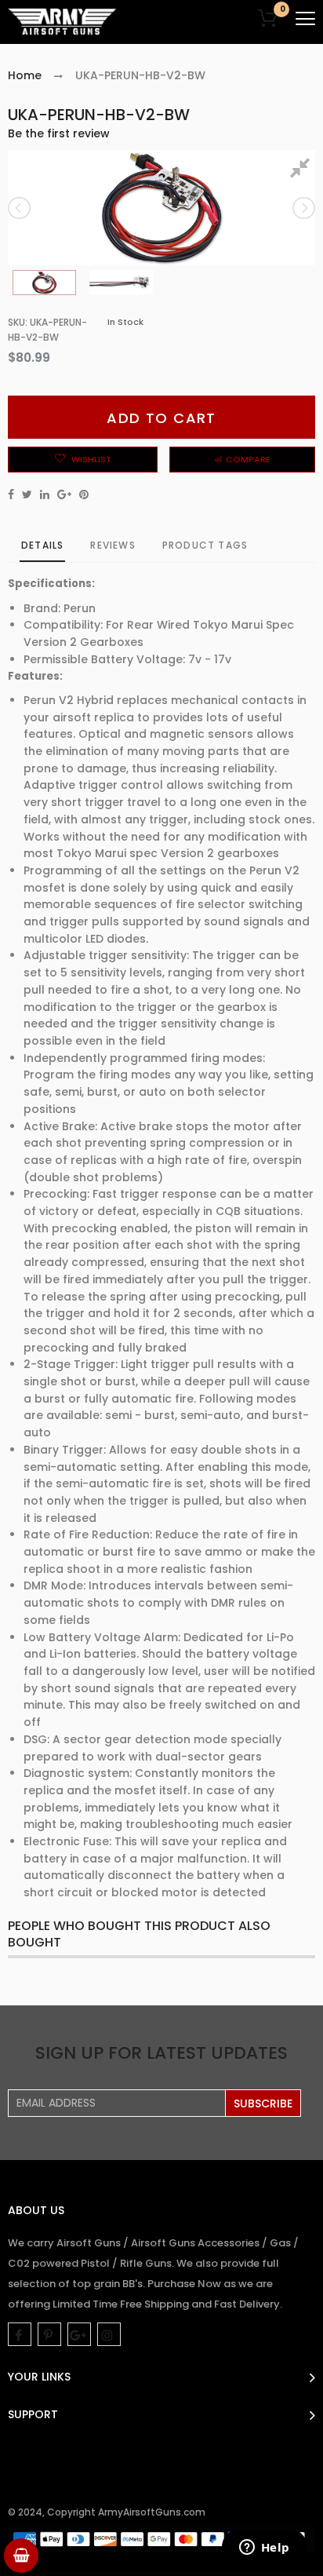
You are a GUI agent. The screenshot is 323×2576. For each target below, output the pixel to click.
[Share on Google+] (64, 494)
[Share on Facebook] (11, 494)
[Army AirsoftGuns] (63, 22)
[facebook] (20, 2334)
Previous (20, 208)
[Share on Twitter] (27, 494)
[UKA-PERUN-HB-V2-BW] (44, 283)
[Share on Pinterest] (84, 494)
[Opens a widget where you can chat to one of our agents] (264, 2549)
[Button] (305, 18)
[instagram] (109, 2334)
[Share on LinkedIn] (45, 494)
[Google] (79, 2334)
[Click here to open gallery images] (303, 170)
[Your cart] (21, 2556)
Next (303, 208)
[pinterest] (49, 2334)
